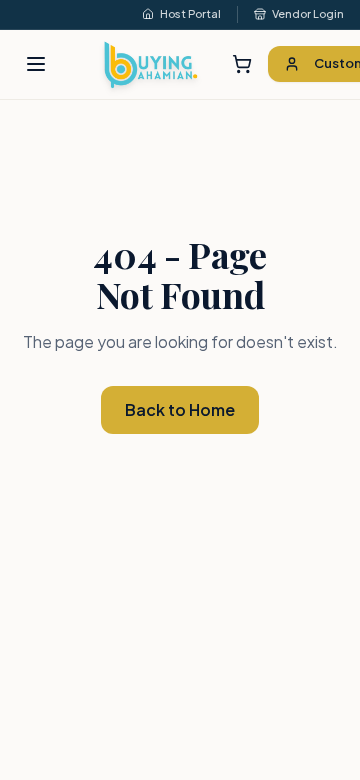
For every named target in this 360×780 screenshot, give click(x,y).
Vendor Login (308, 13)
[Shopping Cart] (242, 64)
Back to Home (180, 409)
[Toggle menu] (36, 64)
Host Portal (190, 13)
